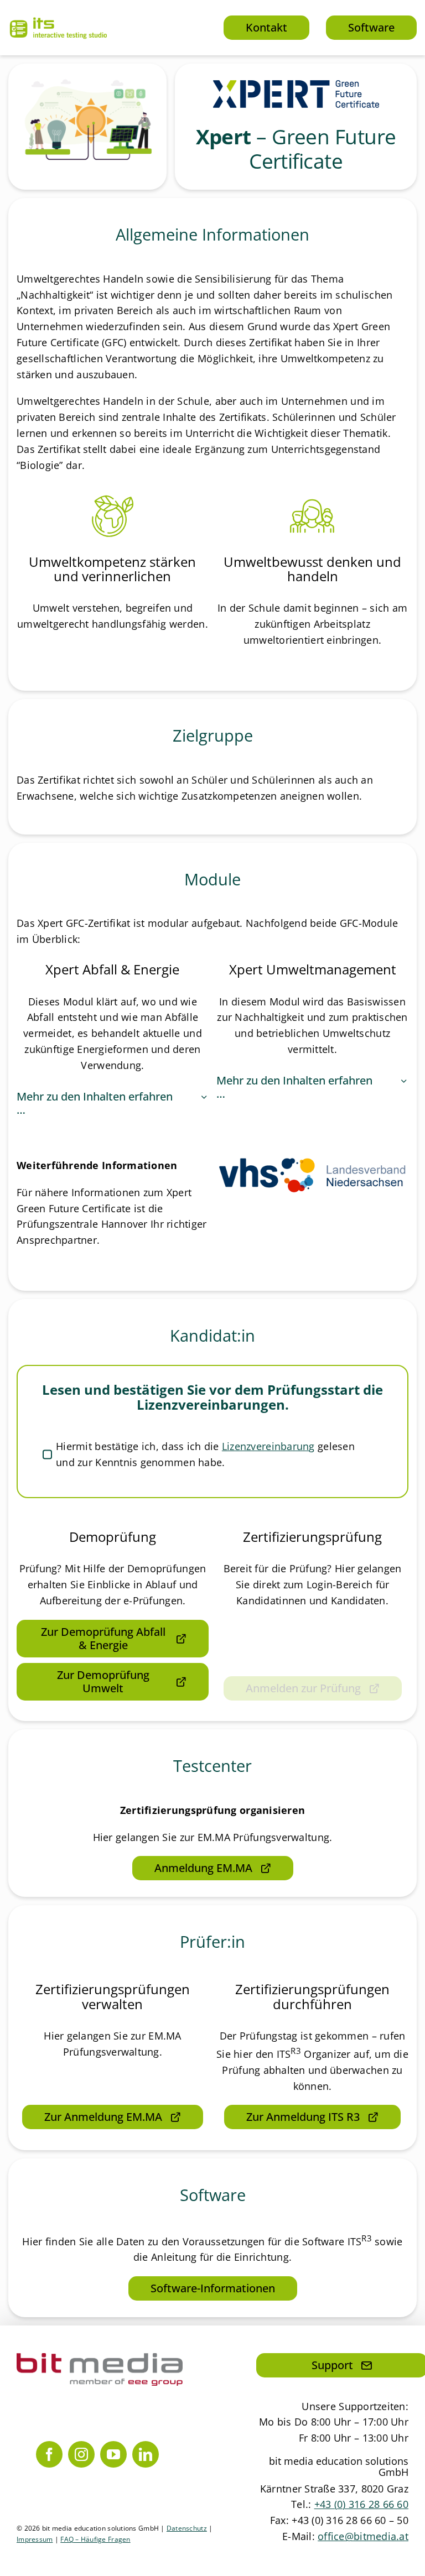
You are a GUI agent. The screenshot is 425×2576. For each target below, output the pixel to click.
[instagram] (81, 2454)
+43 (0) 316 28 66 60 (361, 2504)
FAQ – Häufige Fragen (95, 2539)
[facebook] (49, 2454)
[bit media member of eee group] (100, 2358)
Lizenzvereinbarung (268, 1446)
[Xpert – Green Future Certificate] (296, 85)
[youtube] (113, 2454)
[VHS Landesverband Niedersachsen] (312, 1162)
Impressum (35, 2539)
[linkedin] (146, 2454)
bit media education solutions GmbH (339, 2467)
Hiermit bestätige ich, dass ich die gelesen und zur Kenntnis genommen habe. (205, 1454)
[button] (113, 1103)
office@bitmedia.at (363, 2536)
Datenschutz (187, 2528)
